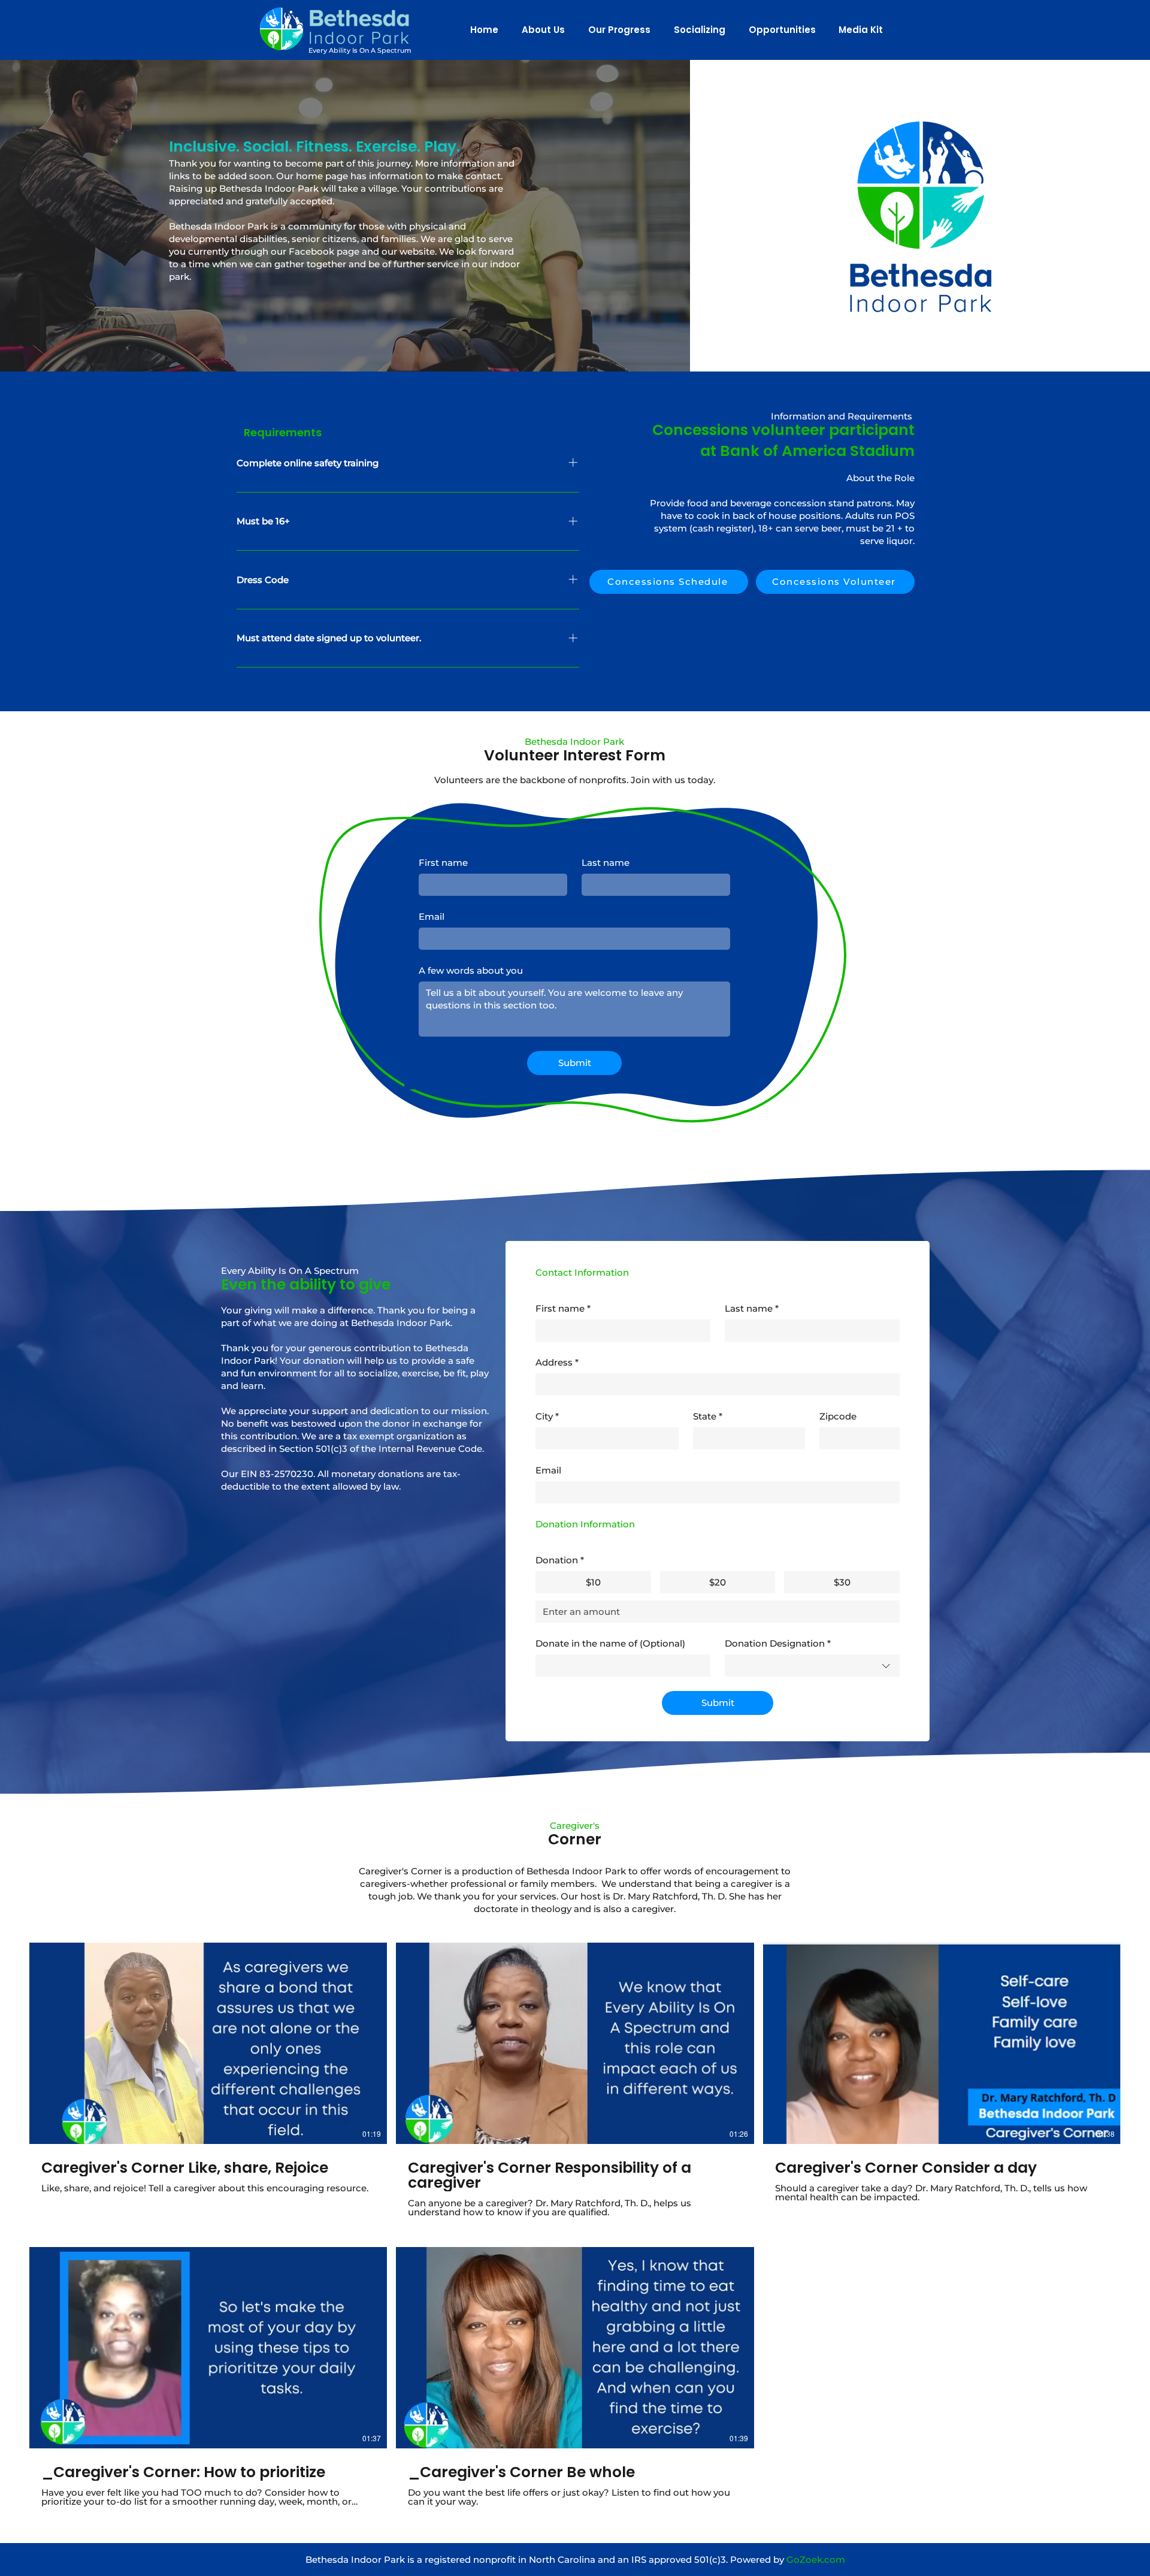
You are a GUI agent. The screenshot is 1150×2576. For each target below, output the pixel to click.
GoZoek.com (816, 2560)
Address (557, 1362)
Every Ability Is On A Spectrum (360, 50)
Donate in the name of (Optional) (610, 1643)
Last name (606, 863)
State (708, 1416)
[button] (541, 30)
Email (432, 916)
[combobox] (812, 1666)
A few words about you (471, 970)
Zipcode (838, 1416)
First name (443, 863)
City (547, 1416)
